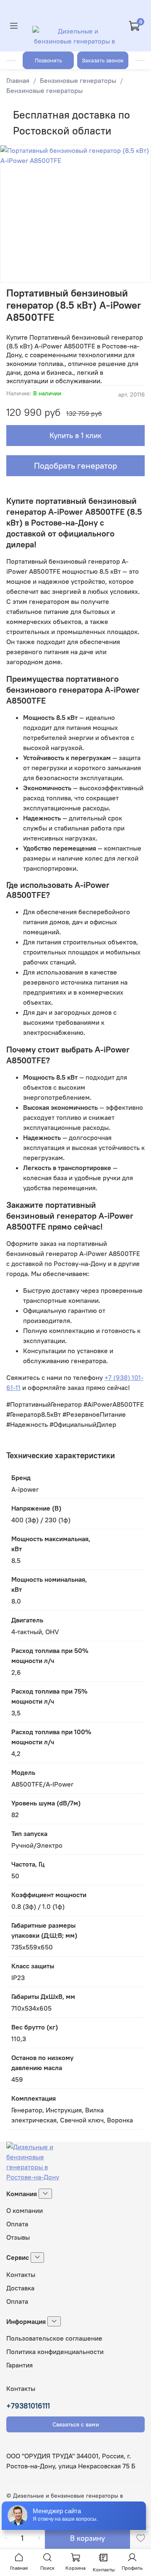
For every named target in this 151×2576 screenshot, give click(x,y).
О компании (25, 2210)
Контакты (21, 2274)
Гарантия (20, 2365)
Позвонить (48, 60)
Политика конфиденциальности (55, 2352)
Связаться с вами (76, 2424)
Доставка (20, 2288)
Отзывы (18, 2237)
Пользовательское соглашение (54, 2338)
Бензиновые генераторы (78, 80)
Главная (18, 80)
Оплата (17, 2224)
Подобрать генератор (75, 465)
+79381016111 (28, 2406)
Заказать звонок (103, 60)
